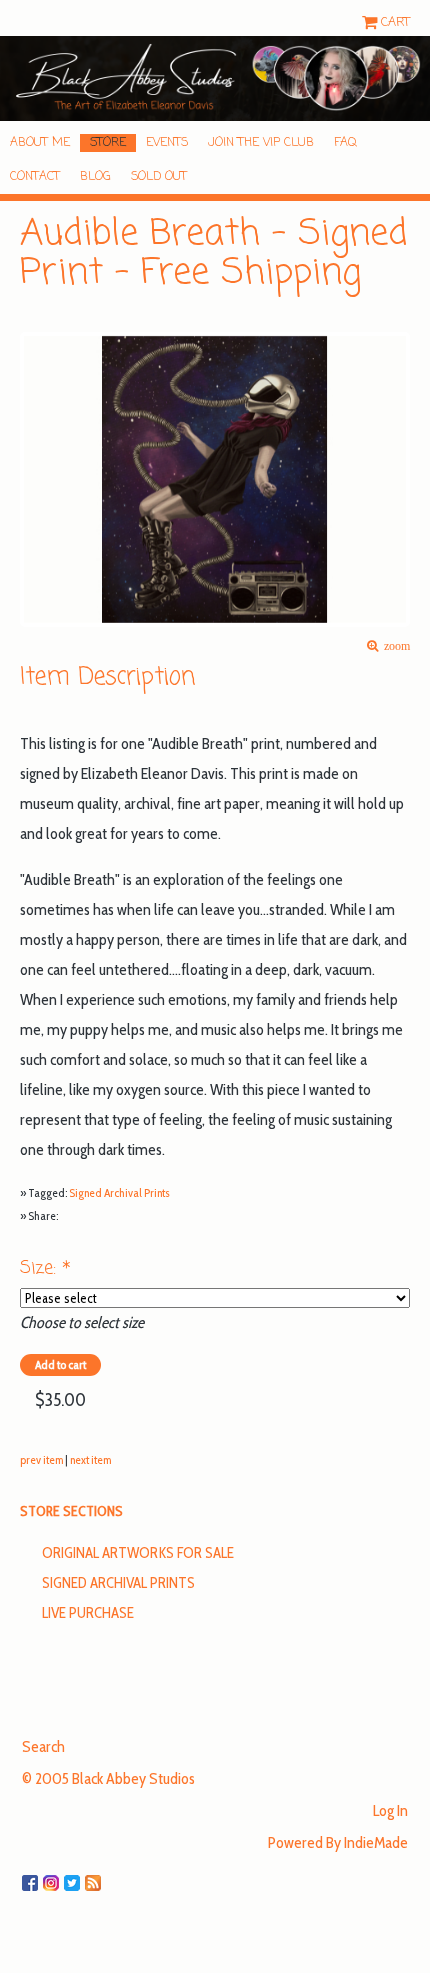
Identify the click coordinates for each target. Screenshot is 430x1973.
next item (90, 1459)
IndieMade (376, 1842)
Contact (35, 177)
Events (167, 143)
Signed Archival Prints (119, 1192)
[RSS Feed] (95, 1874)
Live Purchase (88, 1613)
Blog (95, 177)
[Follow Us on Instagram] (53, 1874)
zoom (394, 646)
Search (43, 1746)
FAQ (345, 143)
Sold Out (159, 177)
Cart (395, 22)
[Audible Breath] (215, 479)
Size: (45, 1268)
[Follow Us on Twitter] (74, 1874)
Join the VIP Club (261, 143)
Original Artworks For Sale (138, 1553)
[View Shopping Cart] (371, 22)
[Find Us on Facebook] (32, 1874)
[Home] (215, 78)
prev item (41, 1459)
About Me (40, 143)
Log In (390, 1810)
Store (108, 143)
